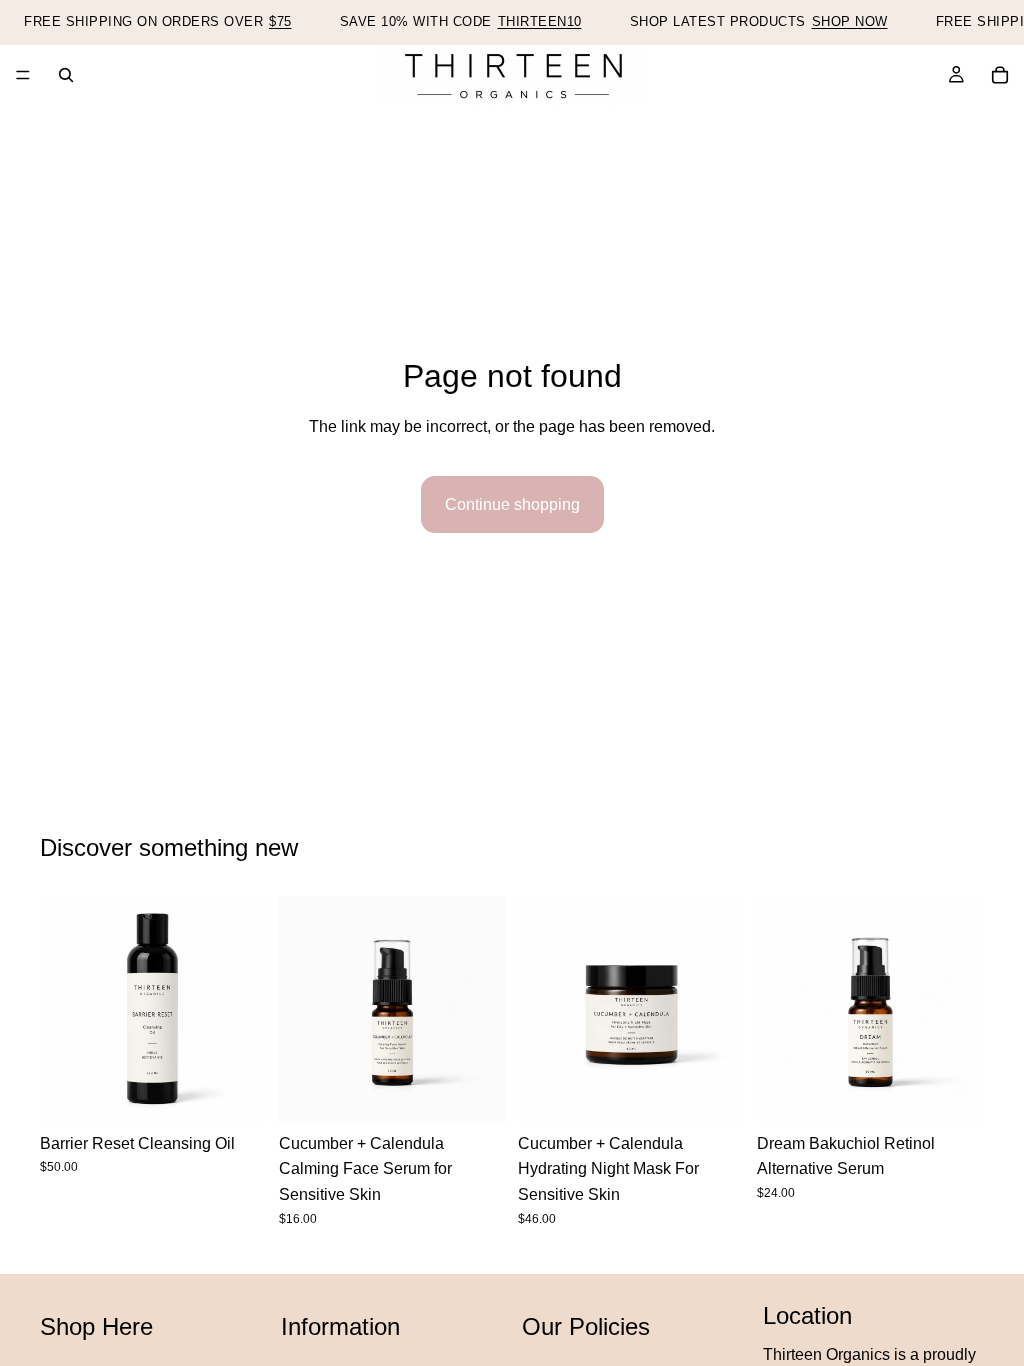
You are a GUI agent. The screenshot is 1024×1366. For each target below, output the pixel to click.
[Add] (236, 1092)
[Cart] (1000, 75)
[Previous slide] (62, 1009)
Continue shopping (512, 504)
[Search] (66, 75)
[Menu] (23, 75)
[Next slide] (245, 1009)
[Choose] (475, 1092)
